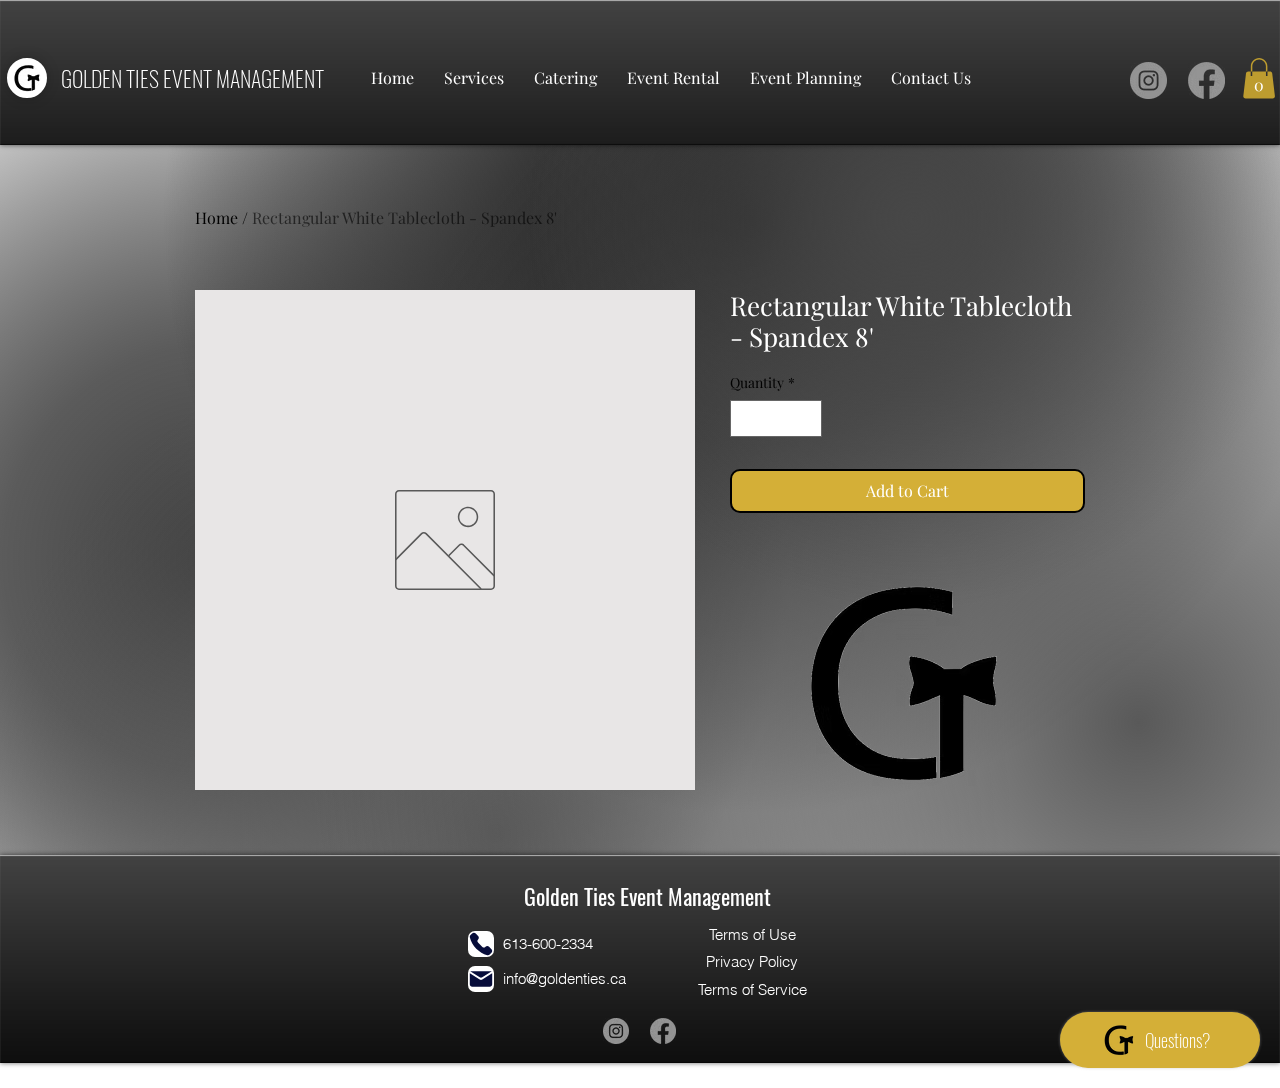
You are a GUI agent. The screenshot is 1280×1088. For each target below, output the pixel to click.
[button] (1259, 78)
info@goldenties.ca (564, 978)
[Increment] (806, 418)
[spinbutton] (776, 418)
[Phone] (481, 944)
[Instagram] (1148, 80)
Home (216, 217)
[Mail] (481, 979)
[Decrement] (745, 418)
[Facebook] (1206, 80)
